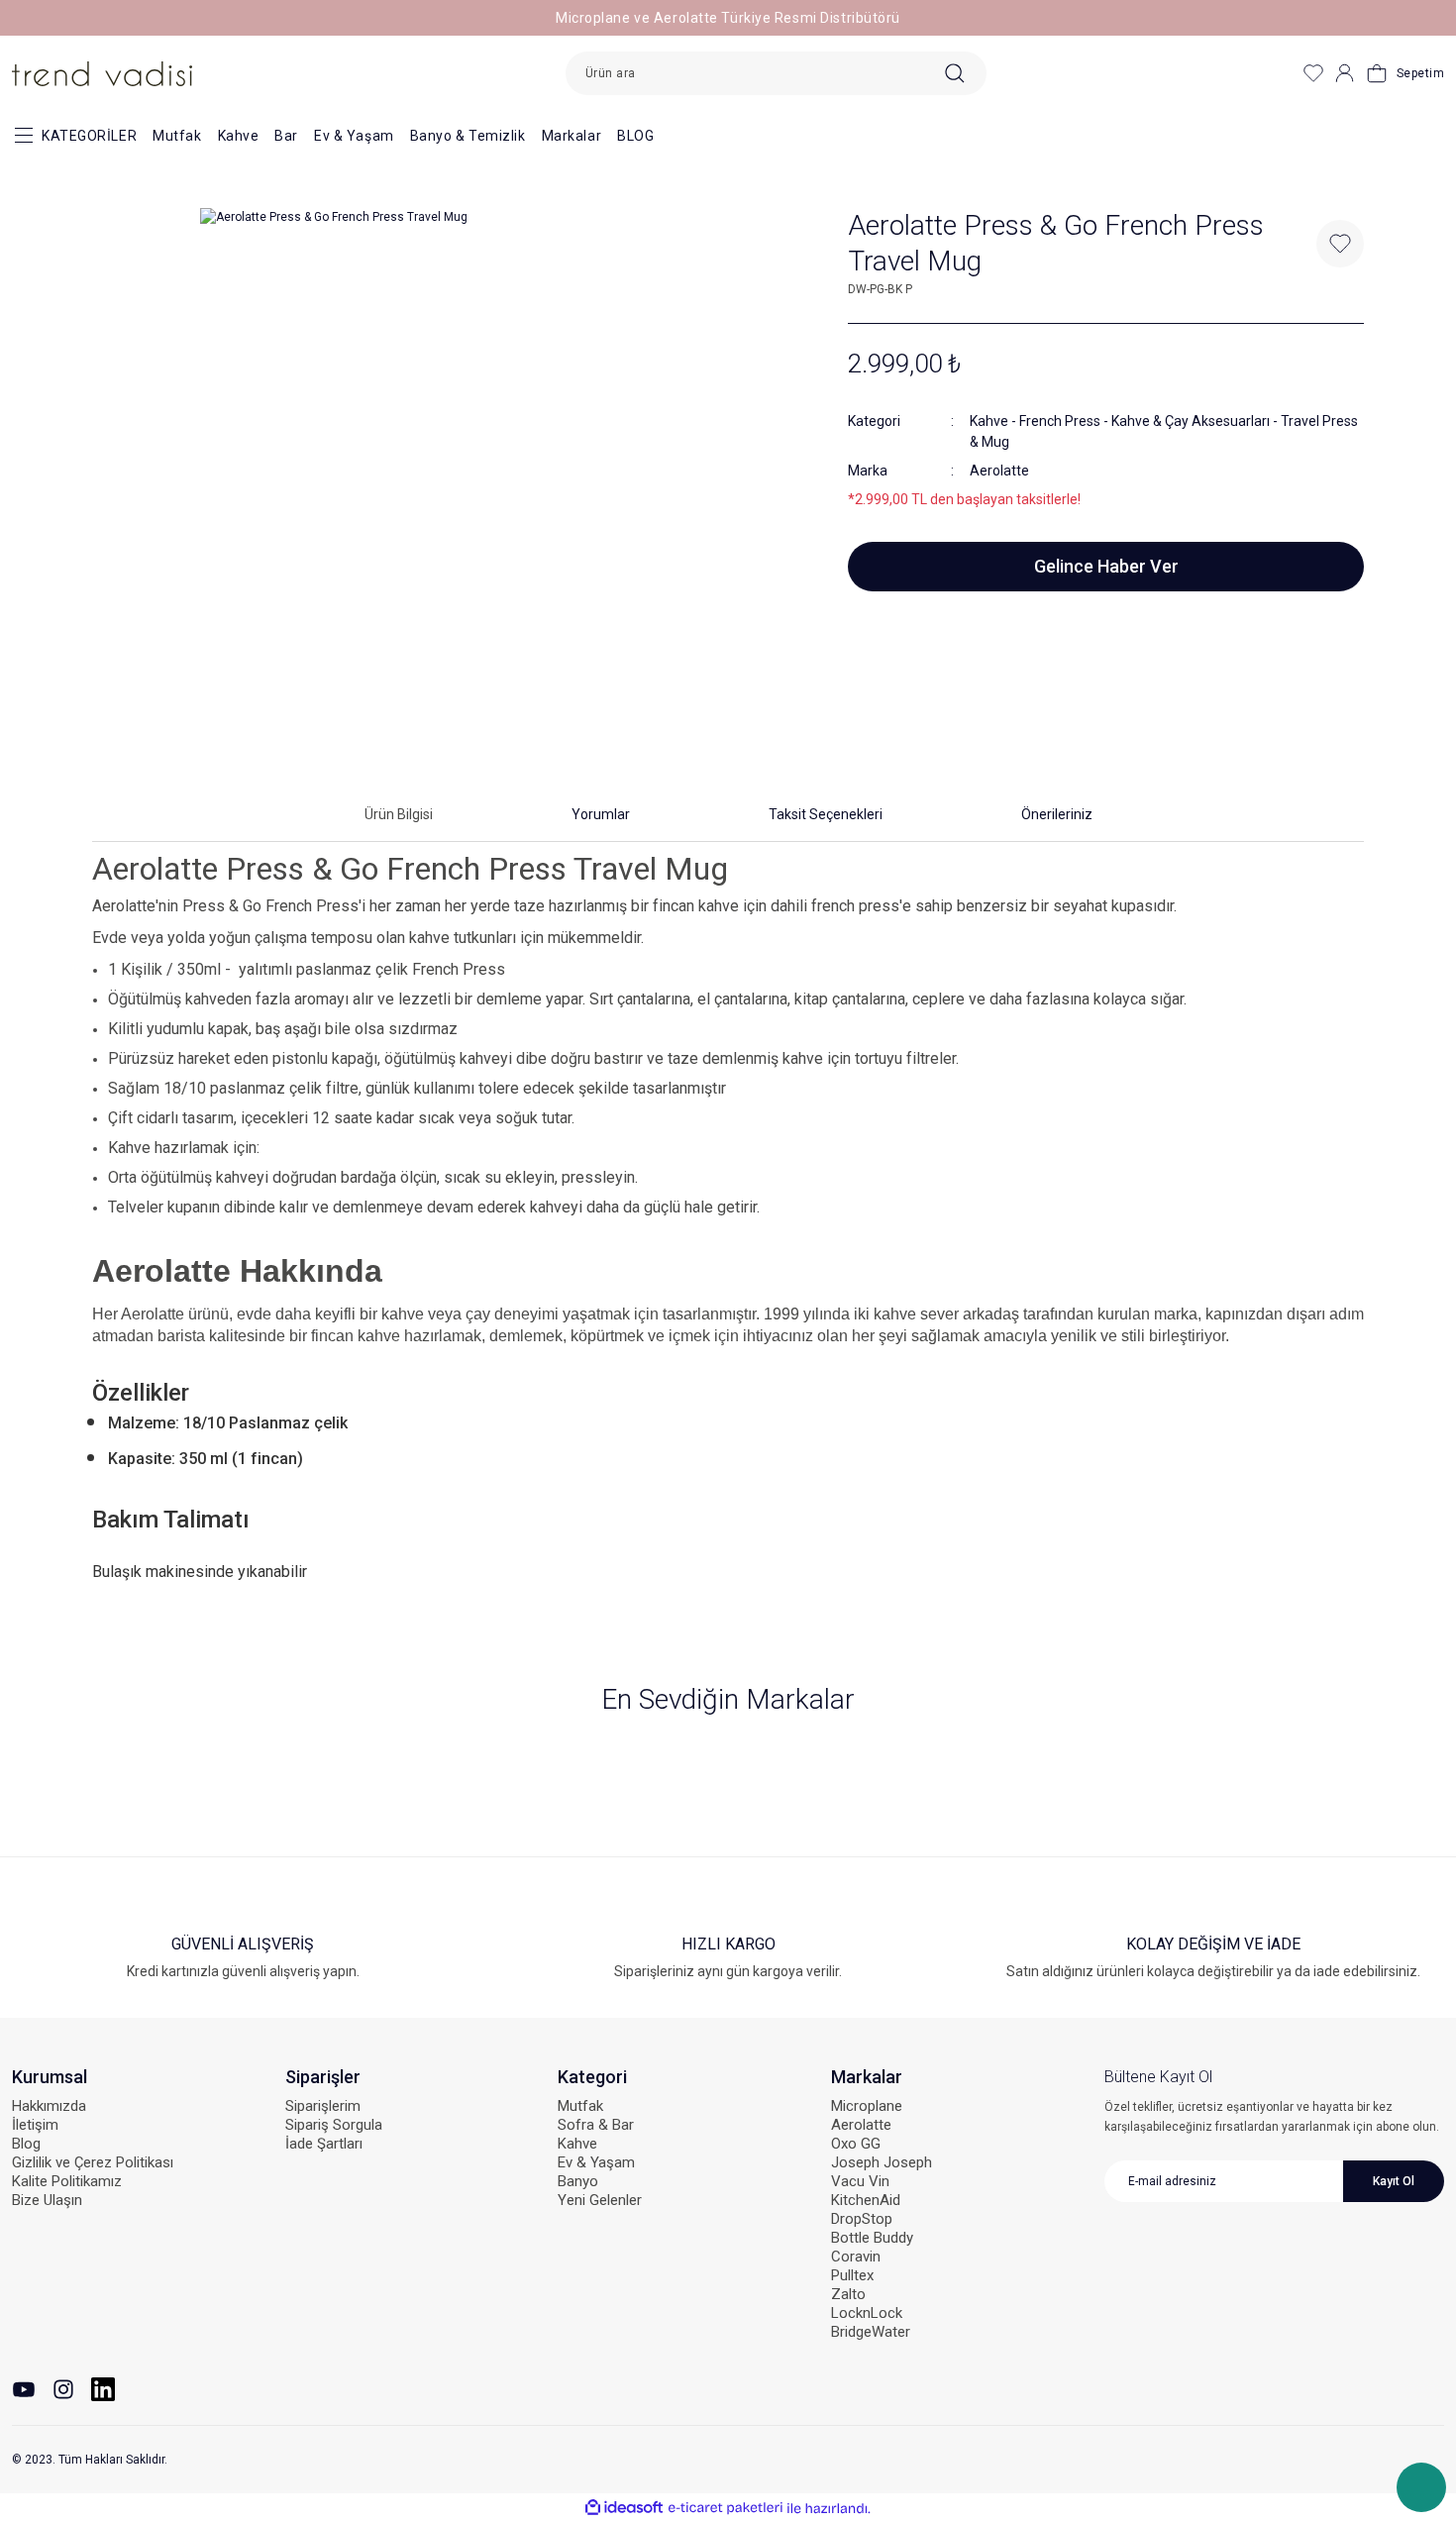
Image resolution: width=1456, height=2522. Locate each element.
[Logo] (102, 72)
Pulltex (852, 2275)
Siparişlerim (323, 2106)
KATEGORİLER (89, 136)
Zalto (848, 2294)
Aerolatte (999, 471)
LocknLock (867, 2313)
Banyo (578, 2181)
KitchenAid (866, 2200)
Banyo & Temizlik (468, 136)
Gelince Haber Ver (1106, 566)
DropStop (862, 2219)
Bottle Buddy (872, 2238)
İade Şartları (324, 2144)
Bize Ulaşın (47, 2200)
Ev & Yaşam (354, 136)
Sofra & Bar (596, 2125)
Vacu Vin (860, 2181)
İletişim (35, 2125)
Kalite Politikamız (67, 2181)
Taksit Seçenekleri (826, 814)
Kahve (239, 136)
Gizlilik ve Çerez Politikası (93, 2162)
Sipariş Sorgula (334, 2125)
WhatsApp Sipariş (1421, 2487)
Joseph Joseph (882, 2162)
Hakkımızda (49, 2106)
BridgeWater (871, 2332)
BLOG (635, 136)
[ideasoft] (624, 2509)
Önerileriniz (1057, 814)
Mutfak (177, 136)
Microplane (867, 2106)
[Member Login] (1345, 73)
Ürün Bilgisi (399, 814)
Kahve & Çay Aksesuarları (1191, 421)
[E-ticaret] (726, 2508)
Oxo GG (856, 2144)
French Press (1060, 421)
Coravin (856, 2257)
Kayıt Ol (1394, 2181)
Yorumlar (601, 814)
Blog (26, 2144)
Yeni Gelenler (600, 2200)
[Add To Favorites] (1340, 244)
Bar (286, 136)
